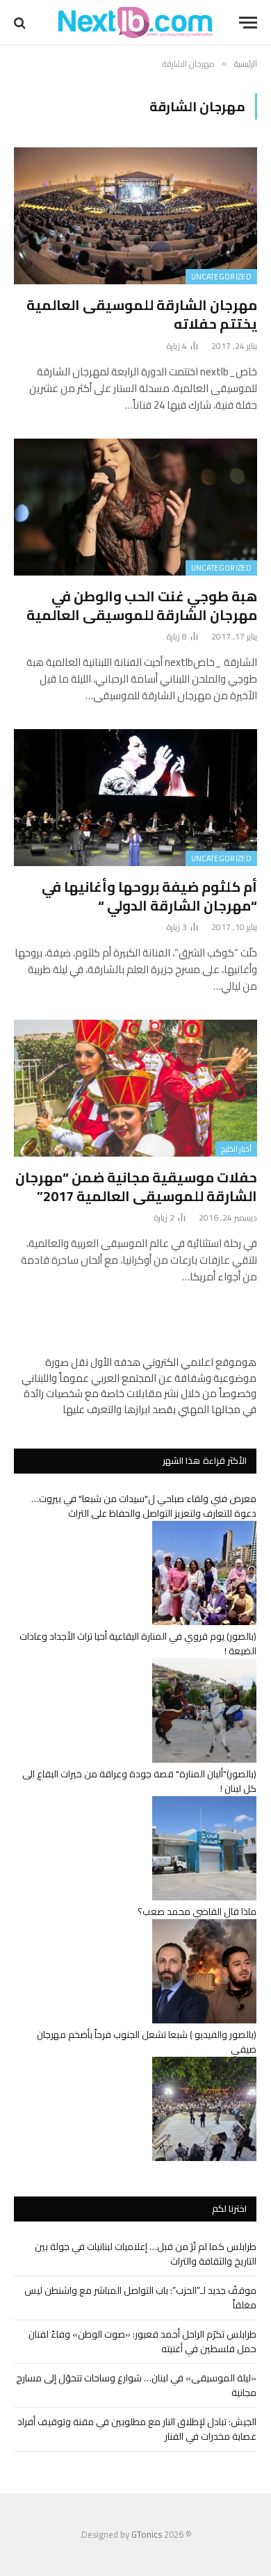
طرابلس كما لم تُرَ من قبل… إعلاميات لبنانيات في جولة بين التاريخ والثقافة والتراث (146, 2254)
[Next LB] (135, 23)
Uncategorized (221, 277)
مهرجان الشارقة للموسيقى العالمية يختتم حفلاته (142, 314)
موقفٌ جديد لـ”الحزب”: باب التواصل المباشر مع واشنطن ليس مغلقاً (140, 2298)
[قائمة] (248, 23)
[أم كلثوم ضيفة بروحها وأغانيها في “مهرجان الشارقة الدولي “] (135, 798)
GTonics (147, 2534)
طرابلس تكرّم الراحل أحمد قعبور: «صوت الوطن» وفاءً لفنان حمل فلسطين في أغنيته (142, 2341)
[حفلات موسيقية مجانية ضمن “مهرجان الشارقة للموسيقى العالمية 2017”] (135, 1088)
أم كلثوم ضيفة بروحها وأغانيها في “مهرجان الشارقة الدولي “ (149, 896)
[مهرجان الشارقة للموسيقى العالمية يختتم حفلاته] (135, 216)
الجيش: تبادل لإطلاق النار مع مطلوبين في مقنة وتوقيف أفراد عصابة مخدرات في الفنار (137, 2429)
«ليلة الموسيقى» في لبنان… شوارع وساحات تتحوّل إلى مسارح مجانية (136, 2385)
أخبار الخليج (236, 1149)
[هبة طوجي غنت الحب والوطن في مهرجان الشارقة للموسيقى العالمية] (135, 507)
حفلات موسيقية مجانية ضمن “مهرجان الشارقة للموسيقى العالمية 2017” (136, 1187)
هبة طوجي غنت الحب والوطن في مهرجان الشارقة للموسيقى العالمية (142, 605)
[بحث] (21, 23)
